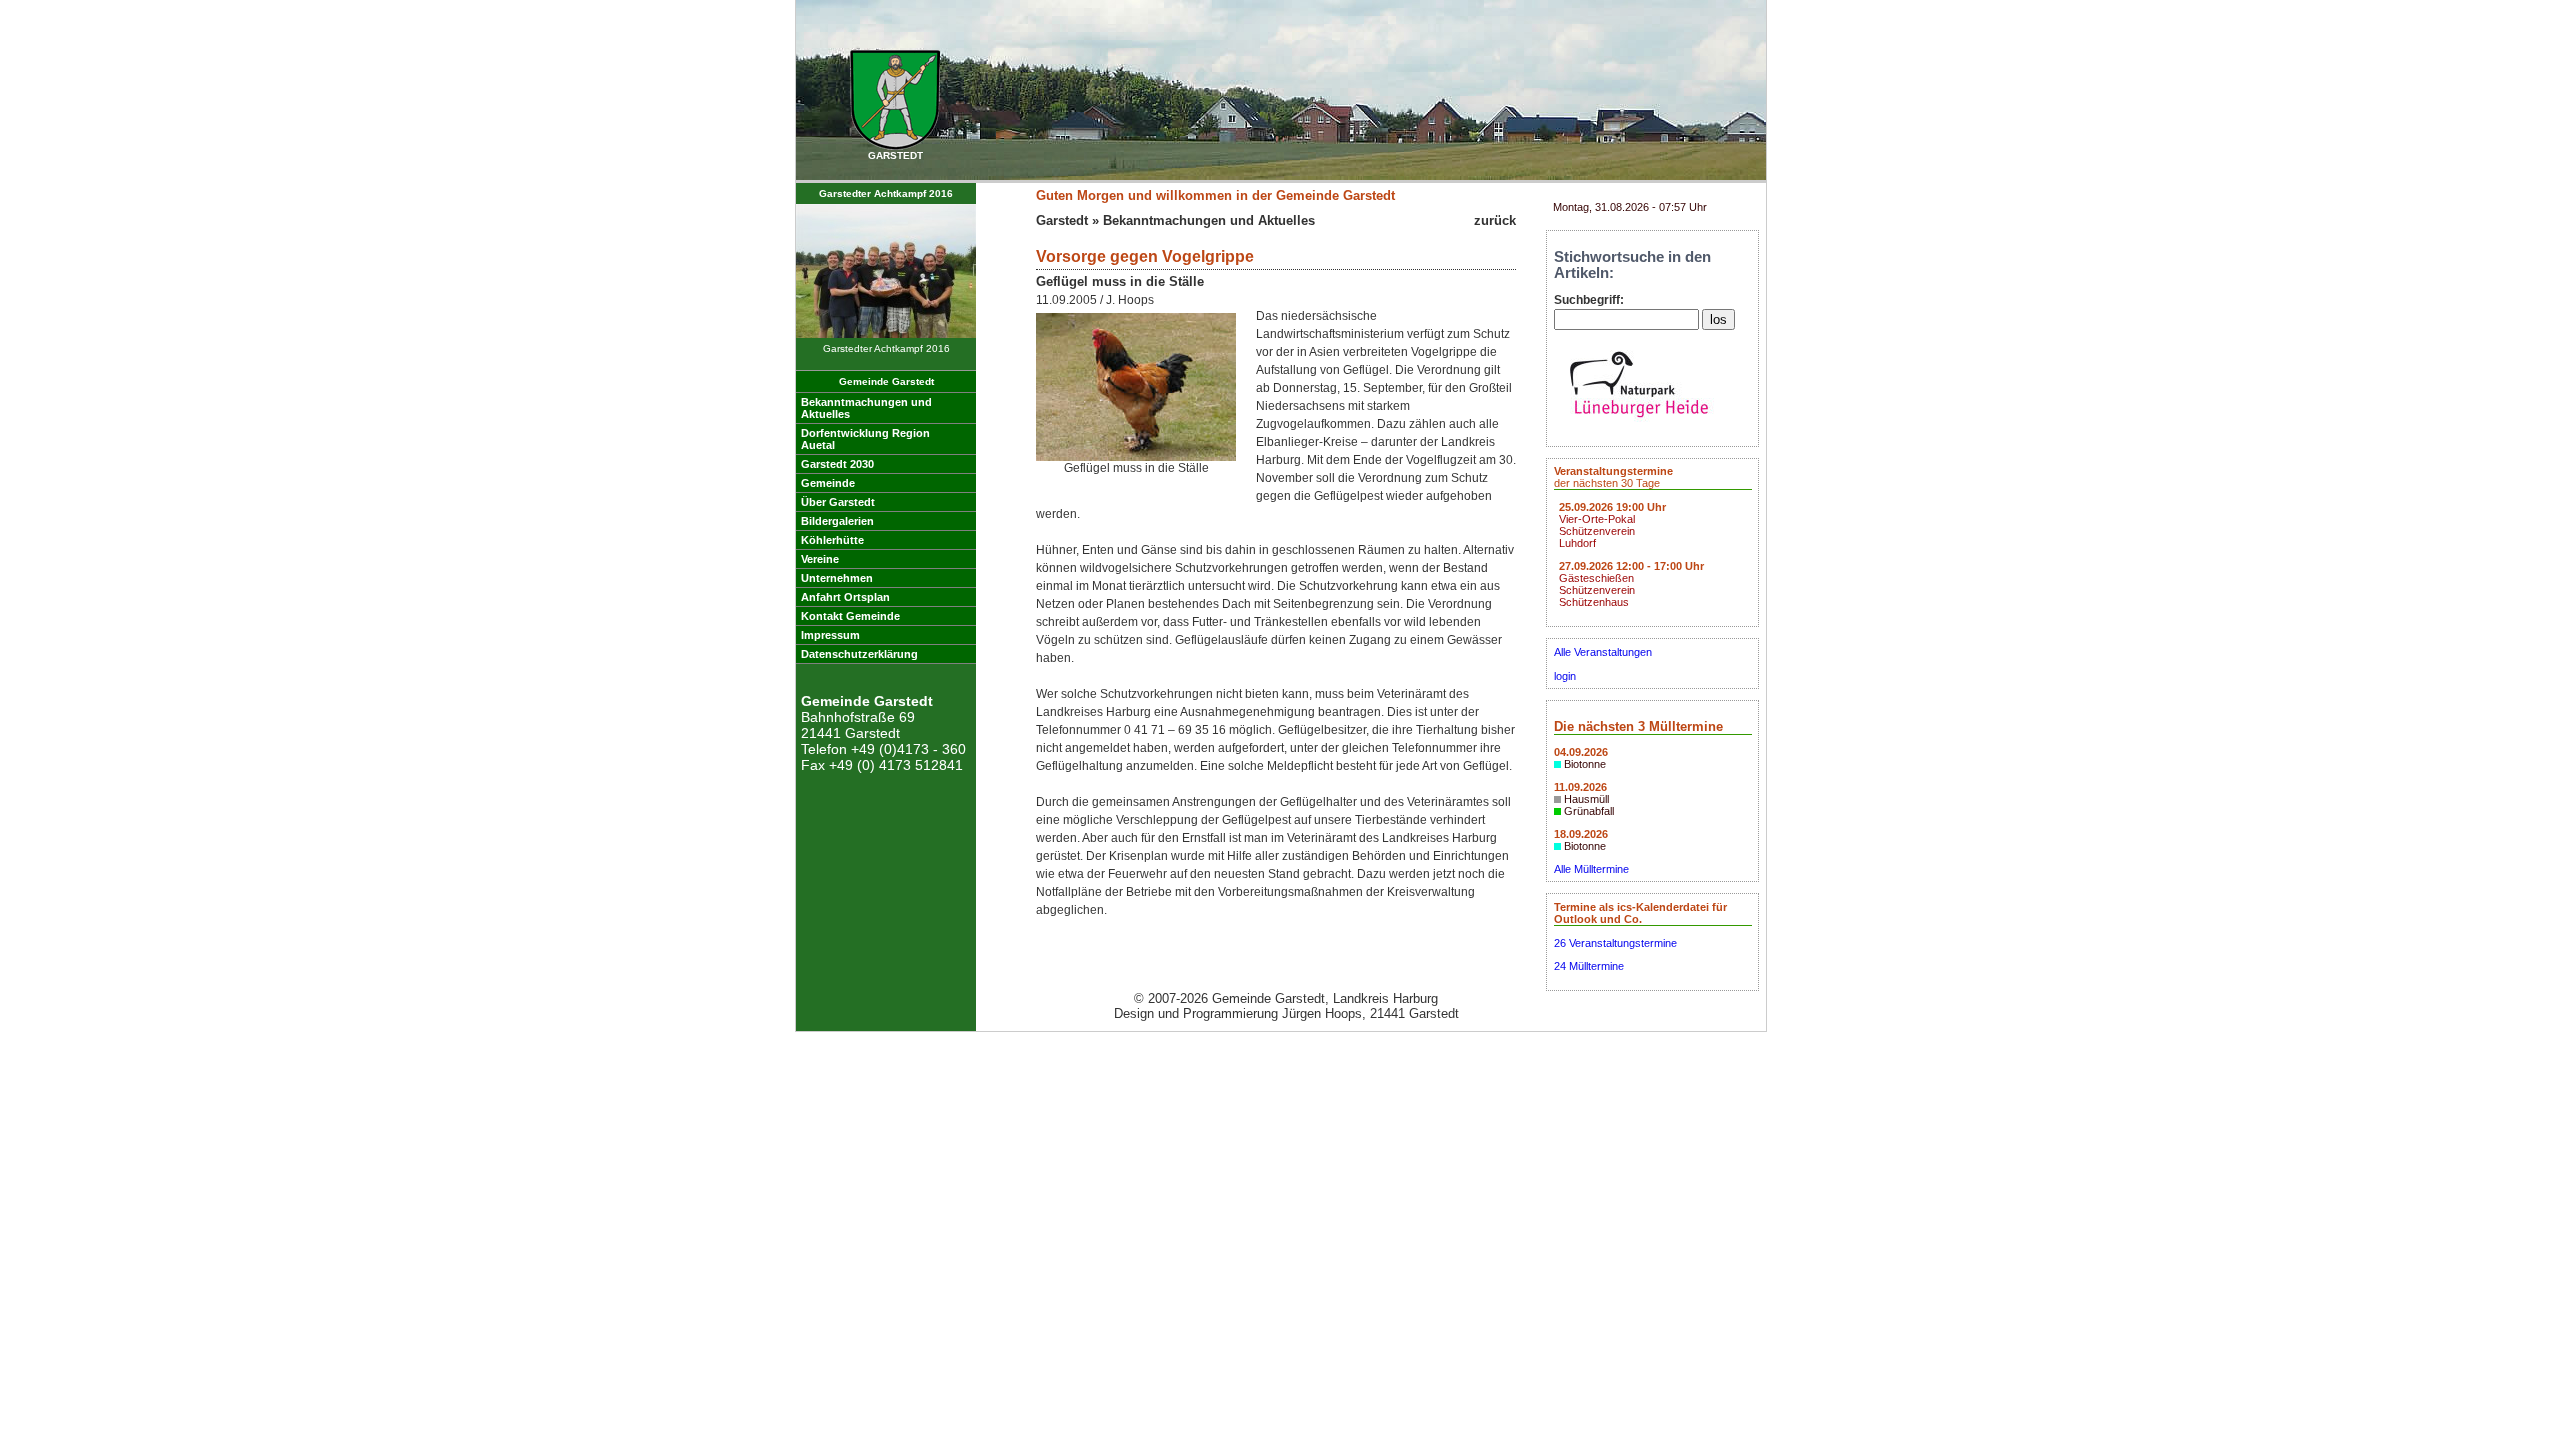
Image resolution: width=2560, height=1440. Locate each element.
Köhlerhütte (832, 540)
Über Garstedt (838, 502)
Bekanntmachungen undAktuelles (866, 408)
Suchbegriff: (1589, 300)
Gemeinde (828, 483)
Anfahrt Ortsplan (845, 597)
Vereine (820, 559)
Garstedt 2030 (837, 464)
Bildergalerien (837, 521)
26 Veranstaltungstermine (1615, 943)
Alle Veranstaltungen (1603, 652)
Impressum (830, 635)
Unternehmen (837, 578)
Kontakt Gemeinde (850, 616)
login (1565, 676)
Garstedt (1062, 220)
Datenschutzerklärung (859, 654)
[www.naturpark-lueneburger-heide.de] (1639, 423)
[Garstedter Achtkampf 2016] (886, 334)
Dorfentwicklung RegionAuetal (865, 439)
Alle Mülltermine (1591, 869)
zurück (1495, 220)
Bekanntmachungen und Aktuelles (1209, 220)
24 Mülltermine (1589, 966)
